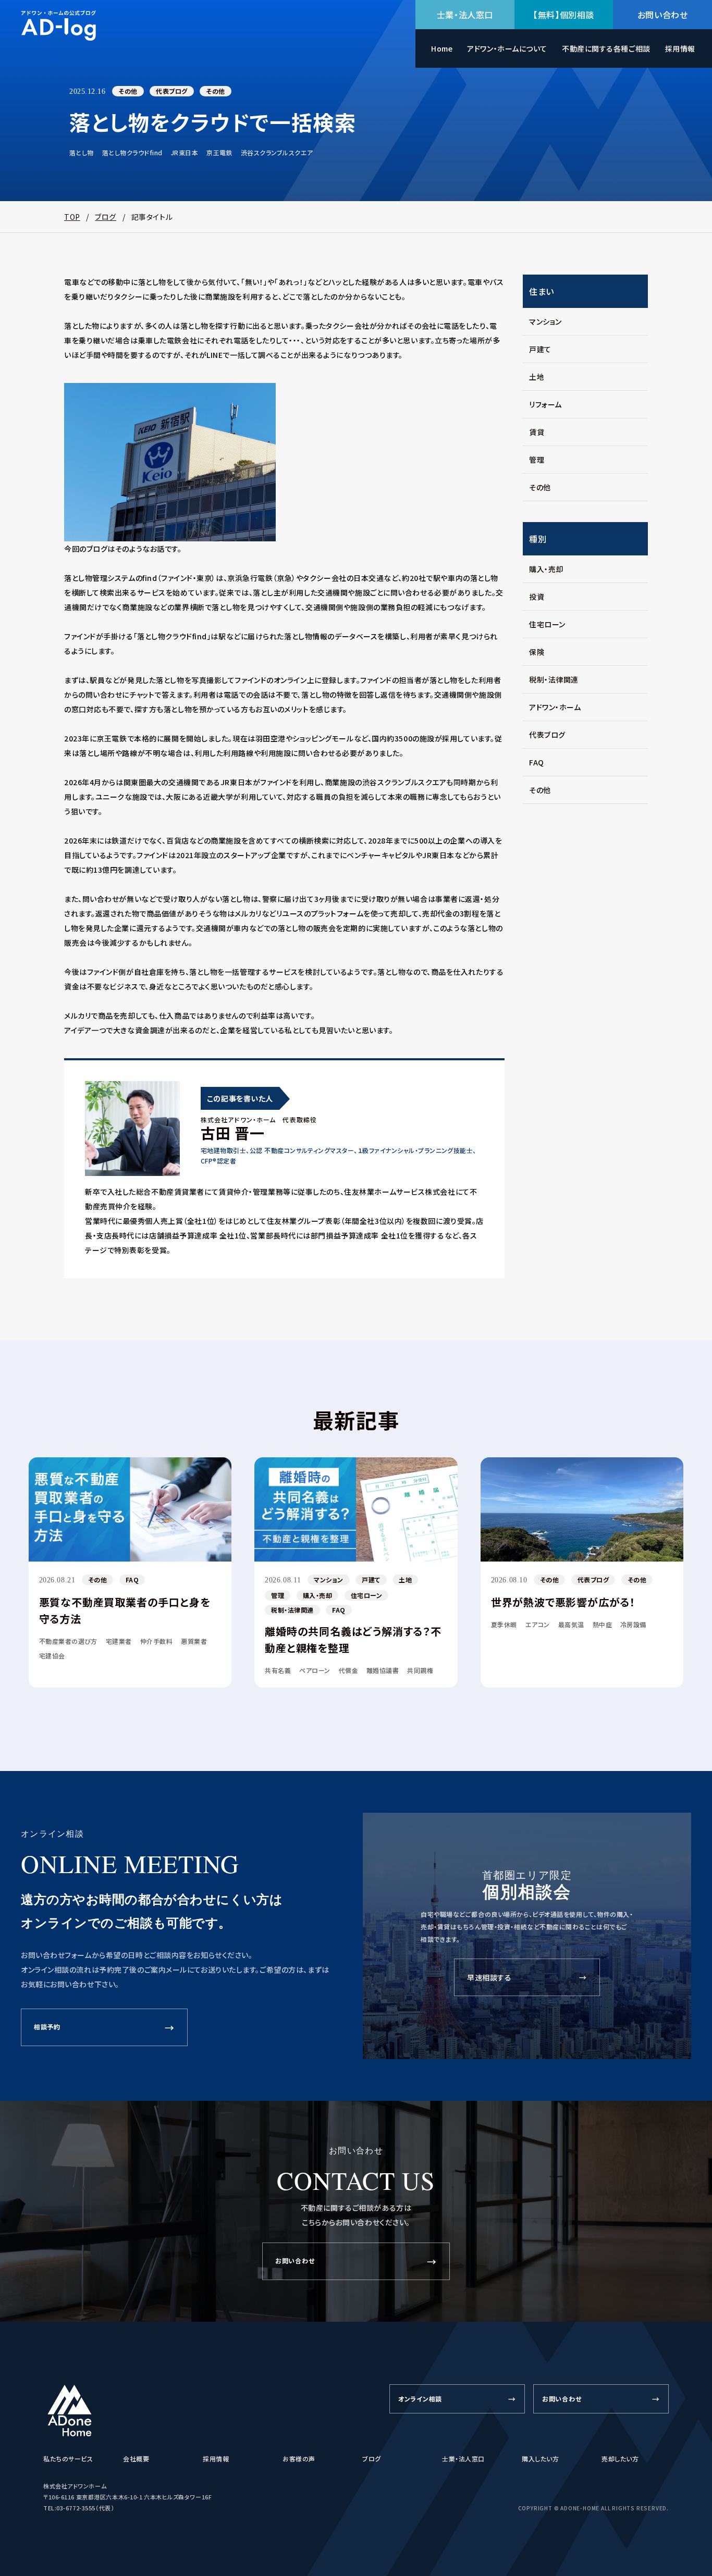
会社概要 (136, 2459)
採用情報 (680, 48)
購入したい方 (540, 2459)
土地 (537, 377)
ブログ (106, 217)
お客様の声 (299, 2459)
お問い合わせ (663, 15)
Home (442, 48)
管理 (537, 460)
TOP (72, 217)
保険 (537, 652)
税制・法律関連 (554, 679)
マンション (545, 321)
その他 (128, 91)
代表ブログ (171, 91)
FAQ (537, 762)
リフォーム (545, 404)
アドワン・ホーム (555, 707)
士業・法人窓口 (465, 15)
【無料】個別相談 (564, 15)
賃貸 (537, 432)
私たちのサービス (68, 2459)
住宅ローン (547, 624)
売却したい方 (620, 2459)
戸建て (540, 349)
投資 (537, 597)
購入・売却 (546, 569)
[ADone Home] (70, 2411)
